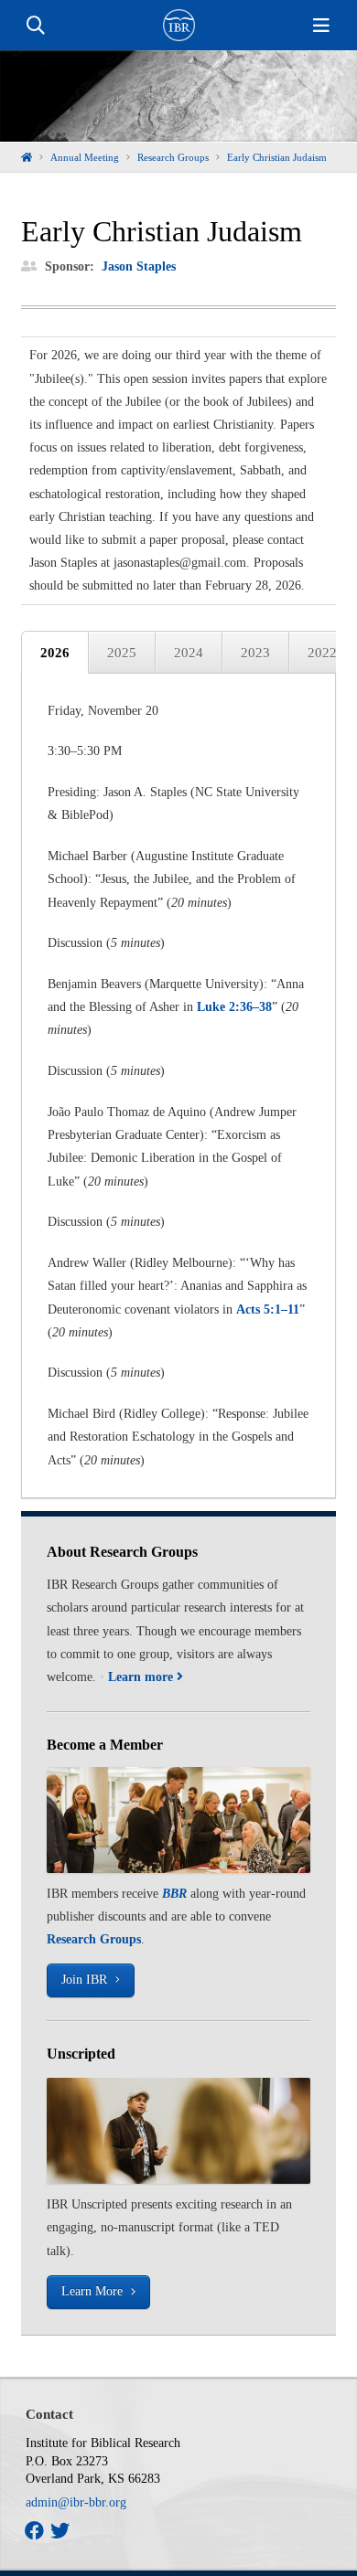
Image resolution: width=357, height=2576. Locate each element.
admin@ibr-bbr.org (76, 2502)
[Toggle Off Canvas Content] (321, 26)
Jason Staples (139, 266)
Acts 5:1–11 (268, 1309)
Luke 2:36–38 (234, 1007)
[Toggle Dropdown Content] (36, 26)
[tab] (55, 653)
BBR (174, 1894)
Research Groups (94, 1939)
